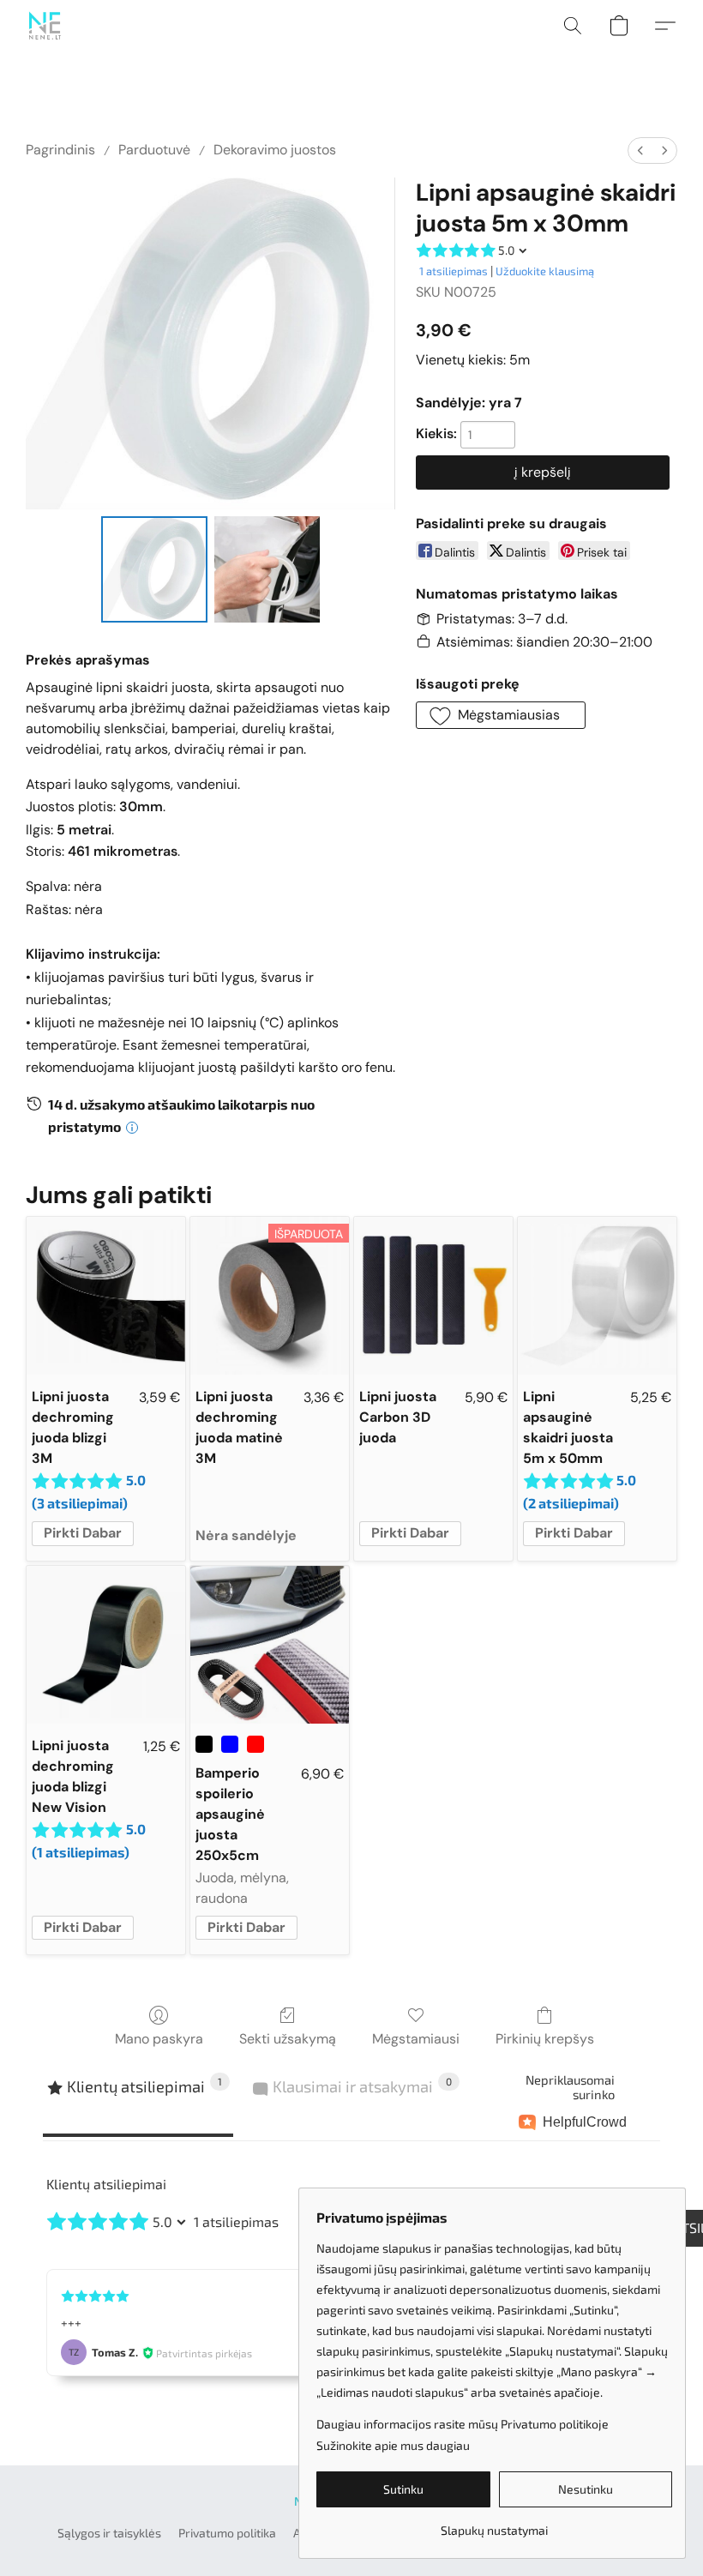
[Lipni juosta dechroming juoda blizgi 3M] (106, 1296)
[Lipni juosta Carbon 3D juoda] (433, 1296)
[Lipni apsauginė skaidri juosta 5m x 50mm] (597, 1296)
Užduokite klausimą (545, 271)
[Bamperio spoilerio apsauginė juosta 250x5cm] (270, 1645)
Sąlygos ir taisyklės (109, 2533)
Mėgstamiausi (416, 2039)
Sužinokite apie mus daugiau (393, 2445)
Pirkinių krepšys (545, 2039)
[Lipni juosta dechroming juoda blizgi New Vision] (106, 1645)
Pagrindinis (60, 150)
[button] (45, 26)
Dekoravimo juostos (275, 150)
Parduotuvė (154, 150)
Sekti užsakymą (288, 2039)
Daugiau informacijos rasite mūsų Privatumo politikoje (463, 2424)
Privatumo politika (227, 2533)
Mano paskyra (159, 2039)
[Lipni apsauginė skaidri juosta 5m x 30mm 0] (154, 569)
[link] (494, 2524)
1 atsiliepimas (454, 271)
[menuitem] (640, 150)
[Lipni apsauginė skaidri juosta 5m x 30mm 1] (267, 569)
